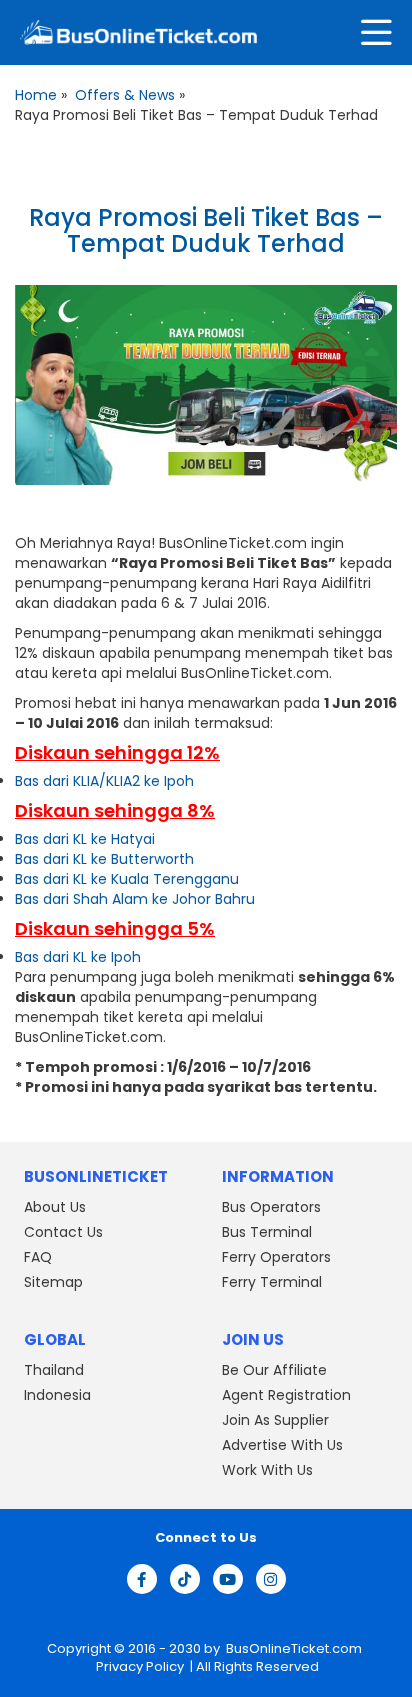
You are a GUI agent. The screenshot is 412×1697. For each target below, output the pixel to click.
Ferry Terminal (272, 1282)
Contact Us (63, 1232)
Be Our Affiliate (274, 1370)
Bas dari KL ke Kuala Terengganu (127, 879)
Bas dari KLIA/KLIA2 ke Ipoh (104, 781)
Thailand (54, 1370)
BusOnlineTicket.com (294, 1648)
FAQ (38, 1257)
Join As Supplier (275, 1420)
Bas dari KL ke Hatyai (85, 839)
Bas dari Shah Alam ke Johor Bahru (135, 899)
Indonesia (57, 1395)
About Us (55, 1207)
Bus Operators (271, 1207)
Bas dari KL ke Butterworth (104, 859)
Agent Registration (286, 1395)
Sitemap (53, 1282)
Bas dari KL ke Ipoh (78, 957)
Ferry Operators (276, 1257)
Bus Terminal (267, 1232)
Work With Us (267, 1470)
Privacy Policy (138, 1666)
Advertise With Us (282, 1445)
